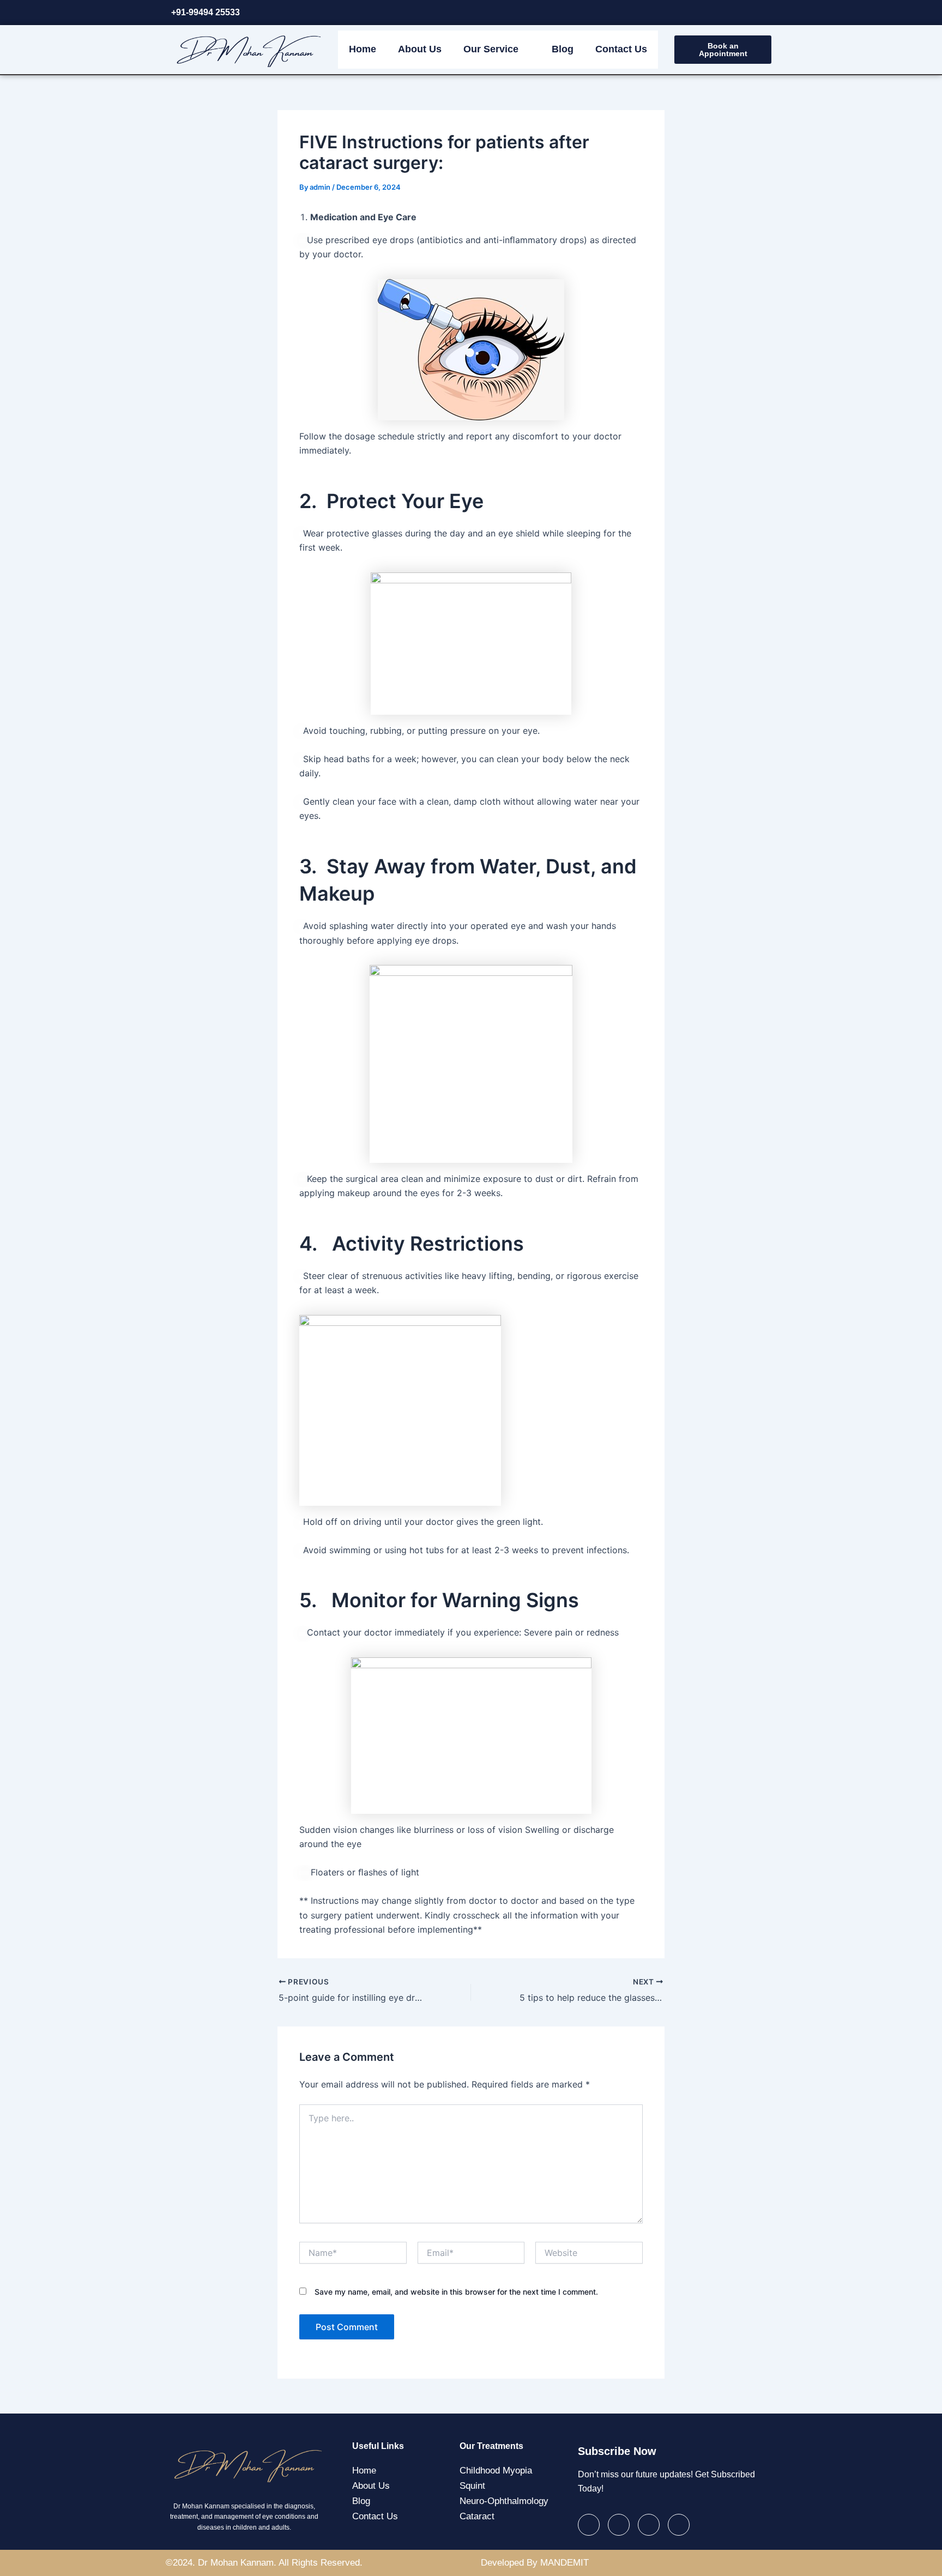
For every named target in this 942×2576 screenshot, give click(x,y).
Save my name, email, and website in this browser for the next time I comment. (456, 2292)
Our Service (491, 49)
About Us (420, 49)
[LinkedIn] (740, 13)
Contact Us (621, 49)
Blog (563, 49)
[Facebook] (695, 13)
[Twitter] (717, 13)
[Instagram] (762, 13)
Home (363, 49)
